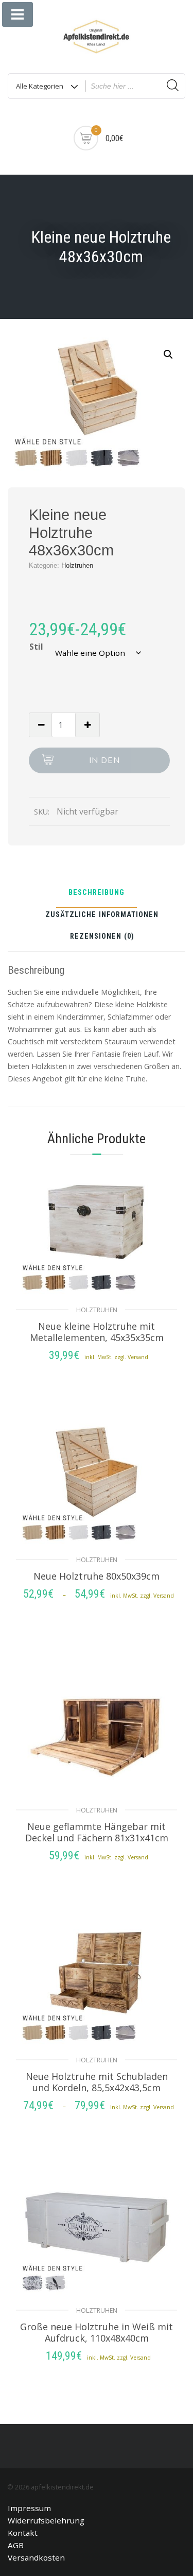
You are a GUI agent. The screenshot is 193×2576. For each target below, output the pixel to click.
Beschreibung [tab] (97, 893)
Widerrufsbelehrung (46, 2520)
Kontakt (23, 2533)
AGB (16, 2545)
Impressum (29, 2508)
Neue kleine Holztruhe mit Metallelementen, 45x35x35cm (97, 1332)
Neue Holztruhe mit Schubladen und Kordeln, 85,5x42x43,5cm (97, 2082)
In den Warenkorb (105, 764)
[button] (168, 354)
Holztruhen (77, 565)
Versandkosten (36, 2557)
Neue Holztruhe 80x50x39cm (97, 1576)
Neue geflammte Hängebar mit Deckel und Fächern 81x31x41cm (97, 1832)
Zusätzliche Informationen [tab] (102, 915)
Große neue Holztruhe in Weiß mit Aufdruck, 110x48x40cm (97, 2332)
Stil (36, 647)
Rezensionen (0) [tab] (102, 937)
